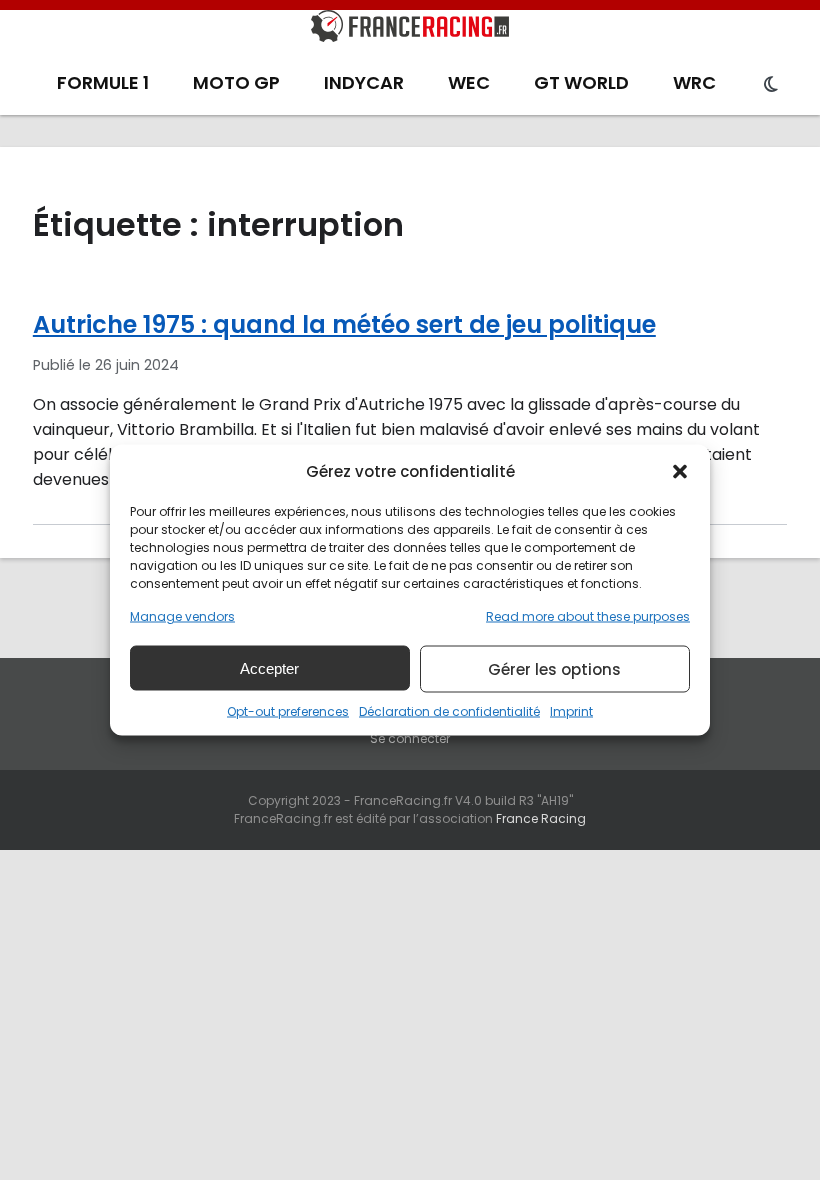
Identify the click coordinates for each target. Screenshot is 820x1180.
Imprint (571, 711)
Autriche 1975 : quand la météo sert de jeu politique (344, 324)
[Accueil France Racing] (410, 30)
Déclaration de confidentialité (449, 711)
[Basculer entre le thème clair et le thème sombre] (771, 85)
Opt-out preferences (288, 711)
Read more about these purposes (588, 616)
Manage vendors (182, 616)
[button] (680, 471)
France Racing (541, 818)
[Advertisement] (410, 1000)
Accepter (269, 667)
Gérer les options (554, 668)
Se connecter (410, 738)
